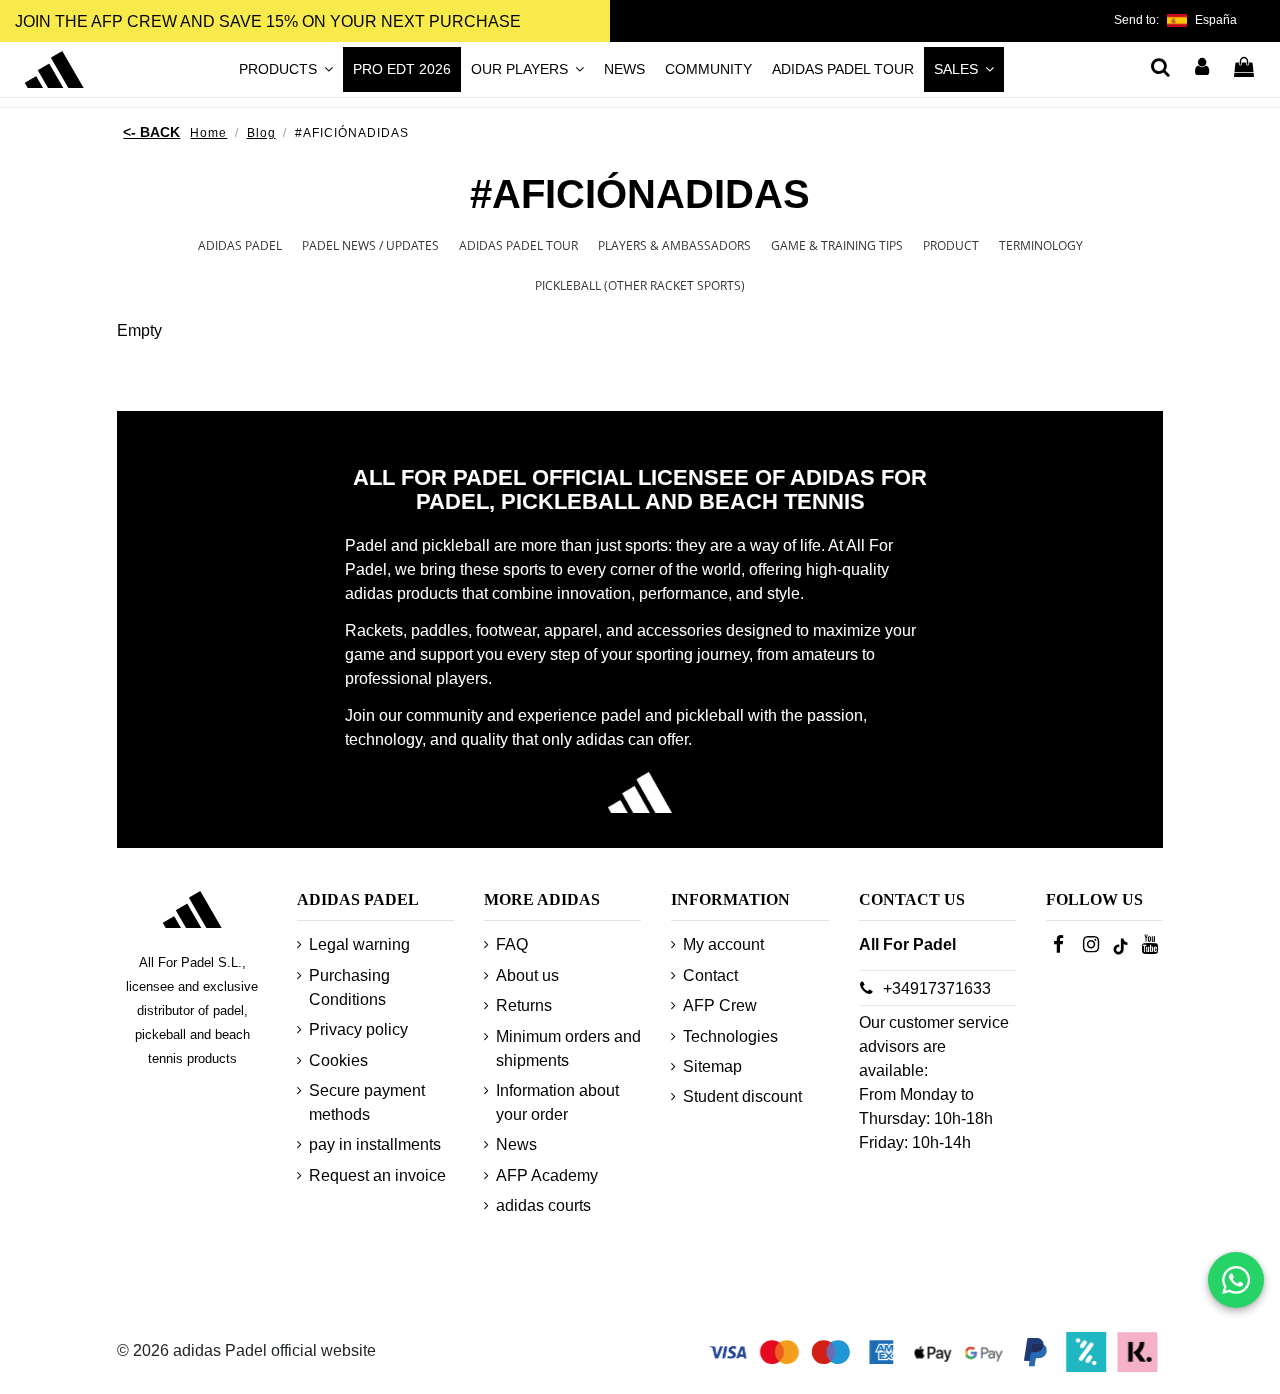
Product (951, 245)
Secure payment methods (367, 1102)
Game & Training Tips (837, 245)
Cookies (338, 1060)
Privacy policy (358, 1029)
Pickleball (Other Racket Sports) (640, 285)
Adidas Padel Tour (518, 245)
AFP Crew (720, 1005)
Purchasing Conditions (349, 987)
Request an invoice (377, 1175)
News (516, 1144)
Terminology (1041, 245)
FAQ (512, 944)
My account (723, 944)
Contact (710, 975)
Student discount (742, 1096)
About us (527, 975)
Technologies (730, 1036)
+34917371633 (937, 988)
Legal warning (359, 944)
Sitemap (712, 1066)
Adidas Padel (240, 245)
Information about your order (557, 1102)
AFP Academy (547, 1175)
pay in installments (375, 1144)
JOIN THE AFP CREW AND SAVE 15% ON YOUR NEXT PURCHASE (268, 21)
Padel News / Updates (370, 245)
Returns (524, 1005)
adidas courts (543, 1205)
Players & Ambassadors (674, 245)
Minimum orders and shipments (568, 1048)
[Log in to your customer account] (1203, 69)
